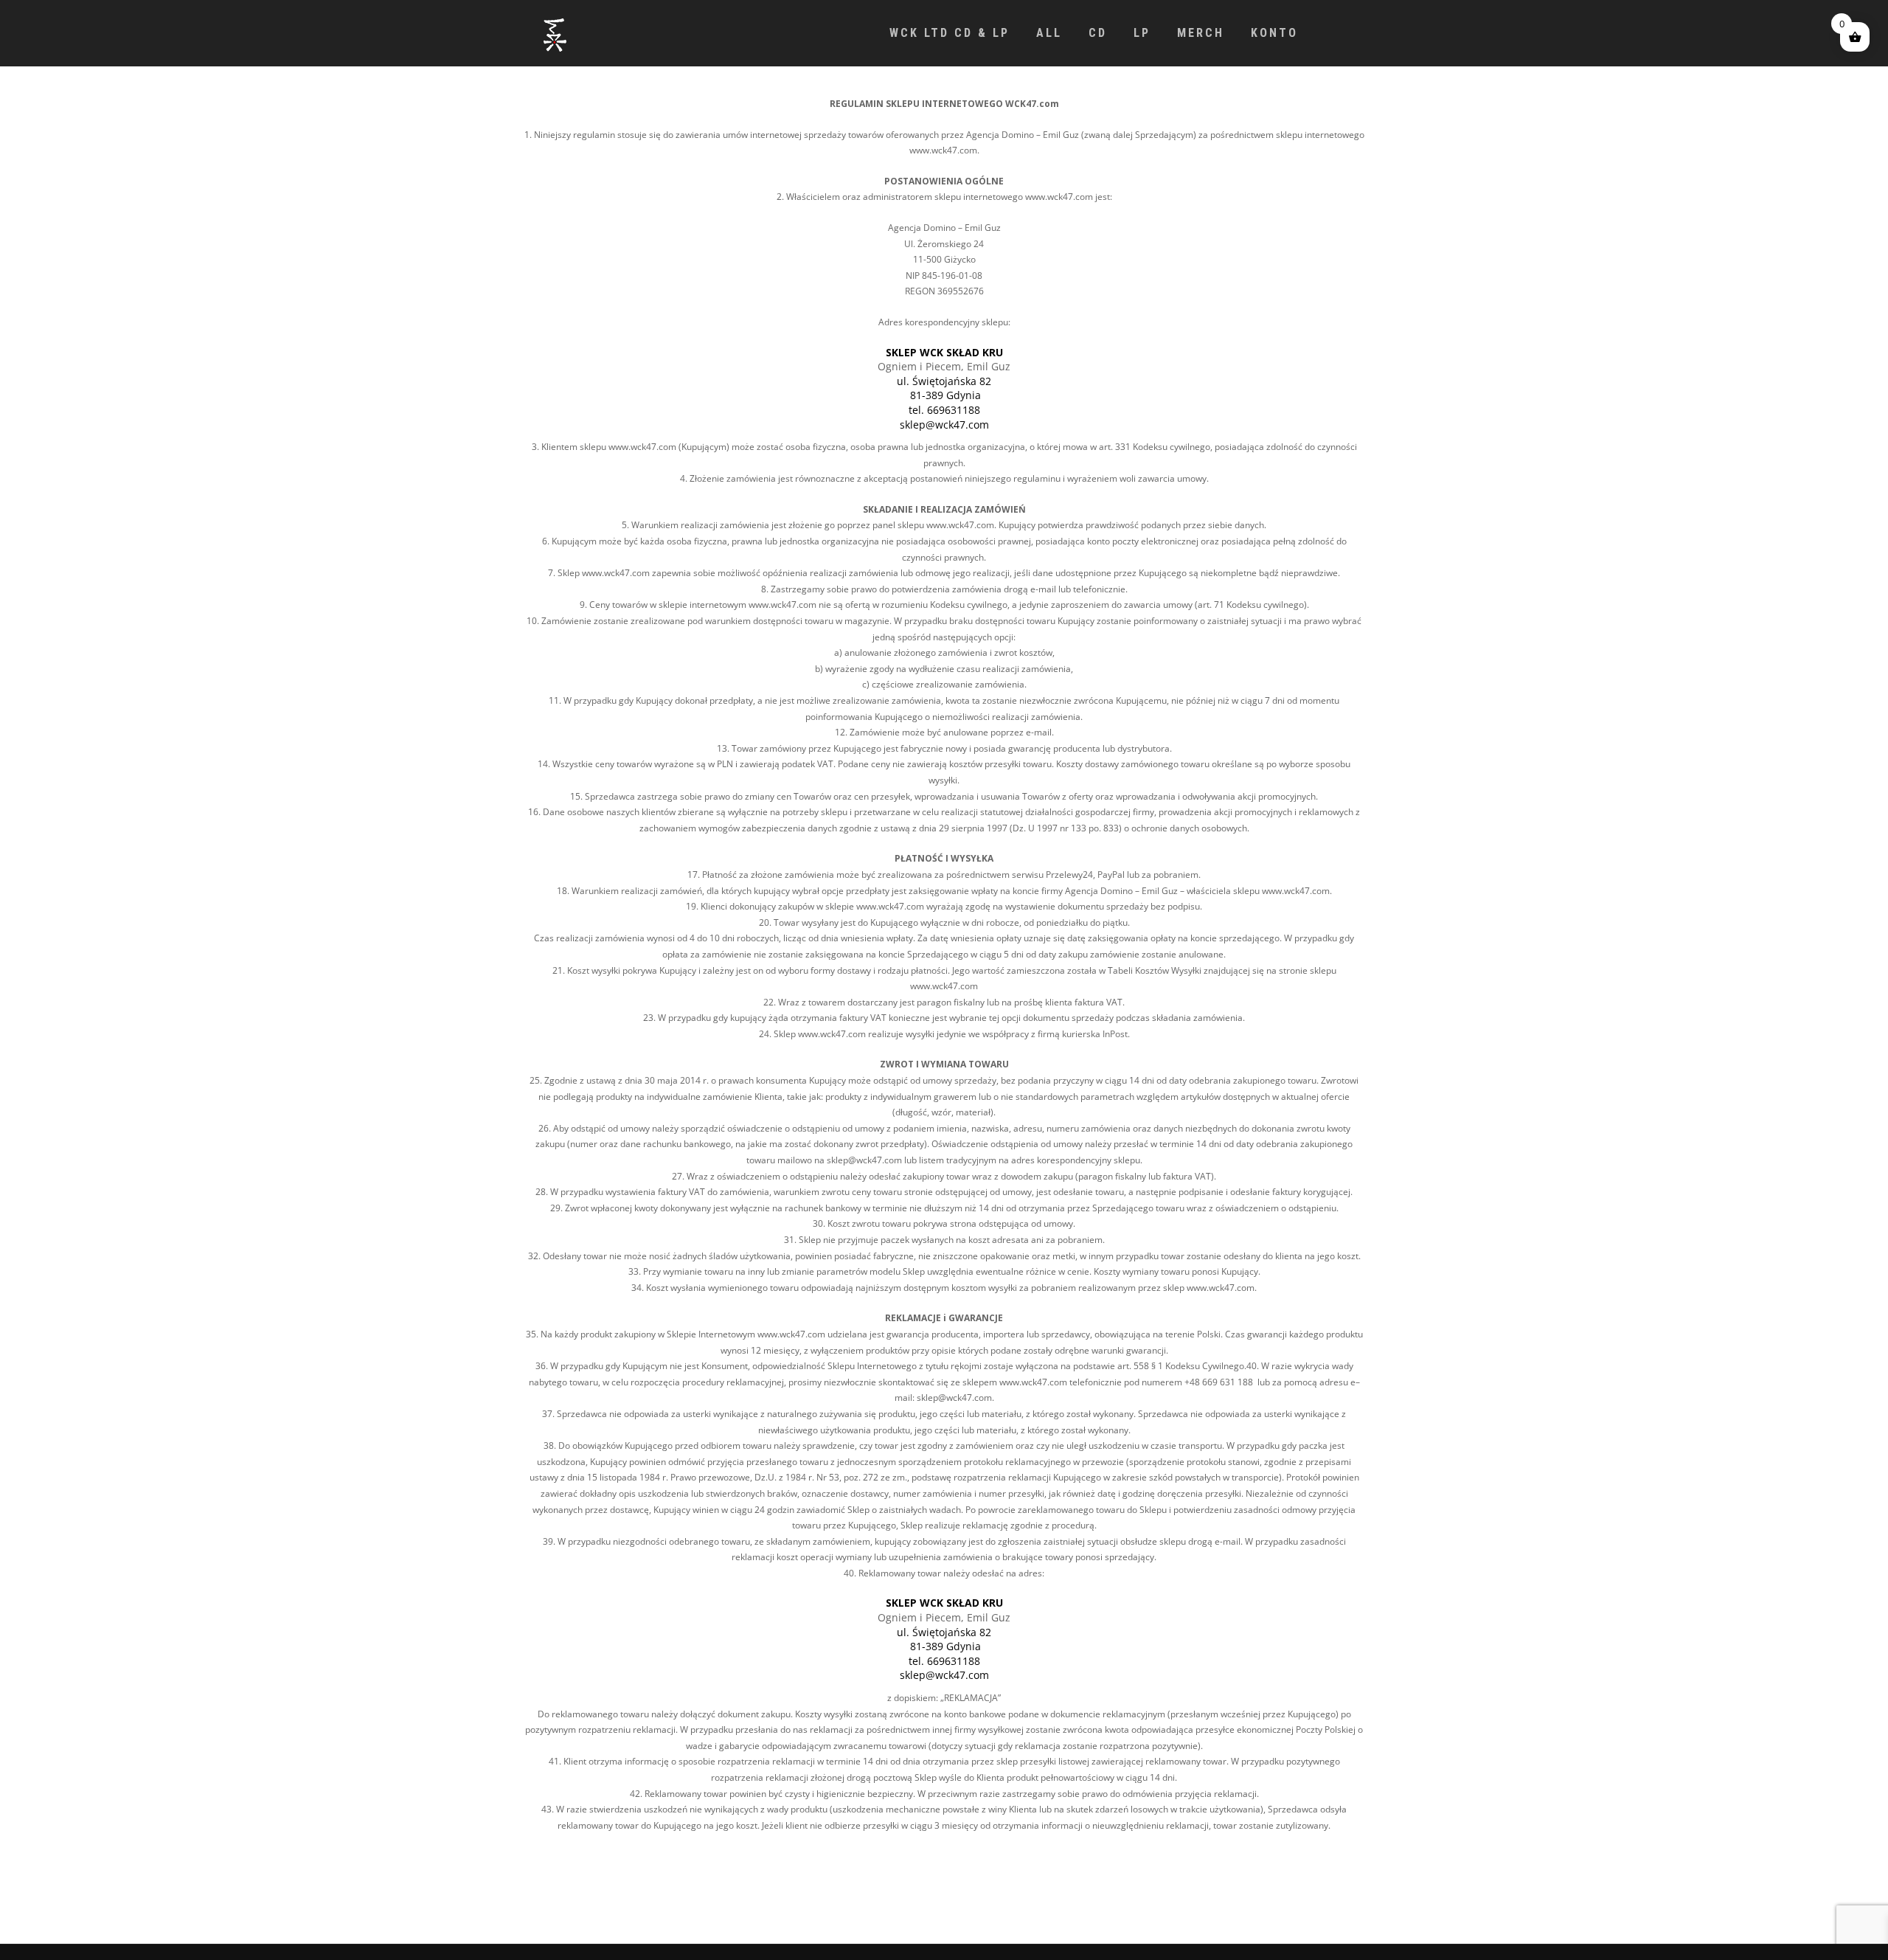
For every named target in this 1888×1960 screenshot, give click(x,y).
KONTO (1274, 33)
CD (1098, 33)
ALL (1049, 33)
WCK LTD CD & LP (950, 33)
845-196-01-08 (952, 276)
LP (1142, 33)
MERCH (1201, 33)
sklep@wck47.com (944, 425)
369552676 (961, 291)
